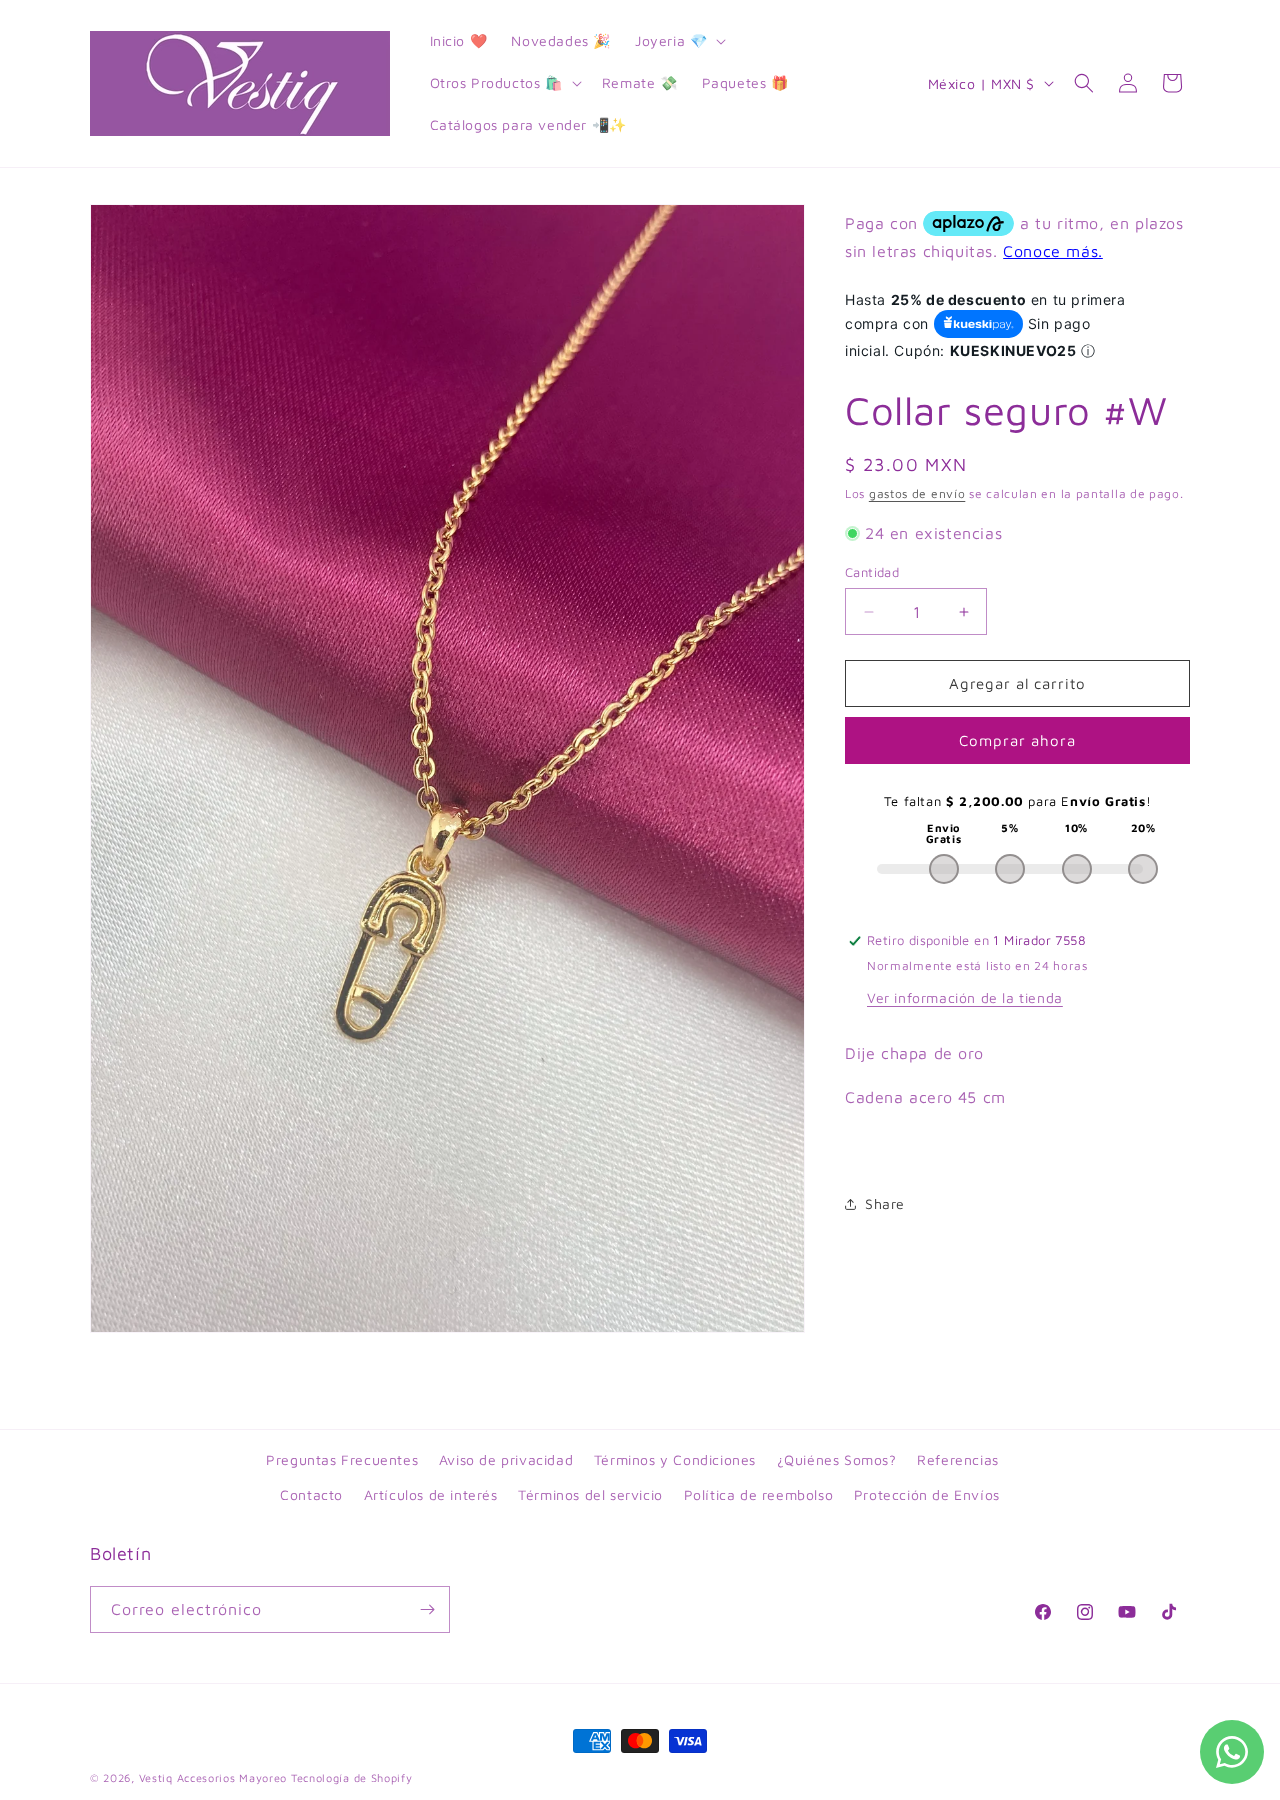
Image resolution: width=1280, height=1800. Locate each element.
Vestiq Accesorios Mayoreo (213, 1777)
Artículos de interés (431, 1494)
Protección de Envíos (927, 1494)
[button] (678, 41)
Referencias (958, 1459)
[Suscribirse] (427, 1609)
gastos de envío (917, 493)
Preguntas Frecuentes (342, 1459)
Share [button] (885, 1204)
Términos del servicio (590, 1494)
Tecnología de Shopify (352, 1777)
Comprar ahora (1017, 740)
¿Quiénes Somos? (837, 1459)
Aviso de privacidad (506, 1459)
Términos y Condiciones (675, 1459)
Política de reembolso (759, 1494)
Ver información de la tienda (965, 997)
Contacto (311, 1494)
